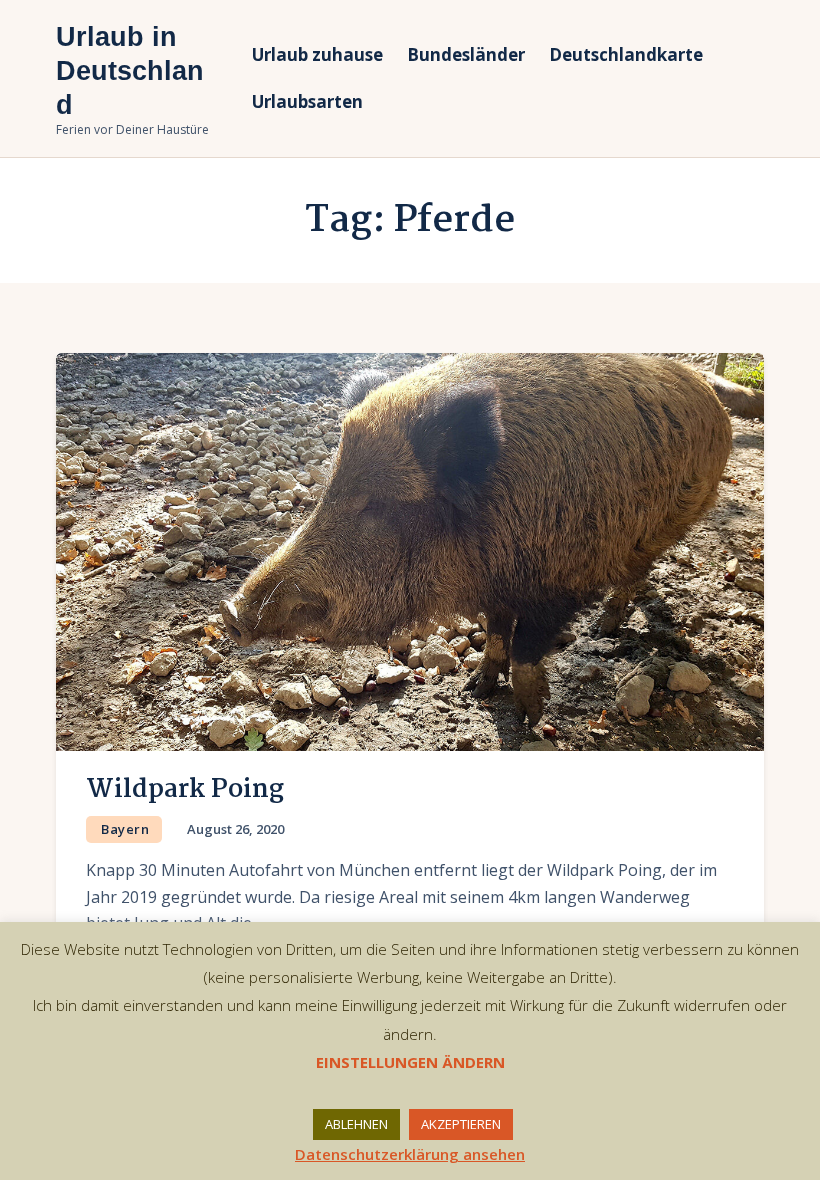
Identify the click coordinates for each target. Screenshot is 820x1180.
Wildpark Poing (185, 790)
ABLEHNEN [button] (356, 1124)
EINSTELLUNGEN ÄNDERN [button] (410, 1062)
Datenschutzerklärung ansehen (410, 1154)
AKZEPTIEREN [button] (461, 1124)
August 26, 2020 (235, 829)
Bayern (125, 829)
